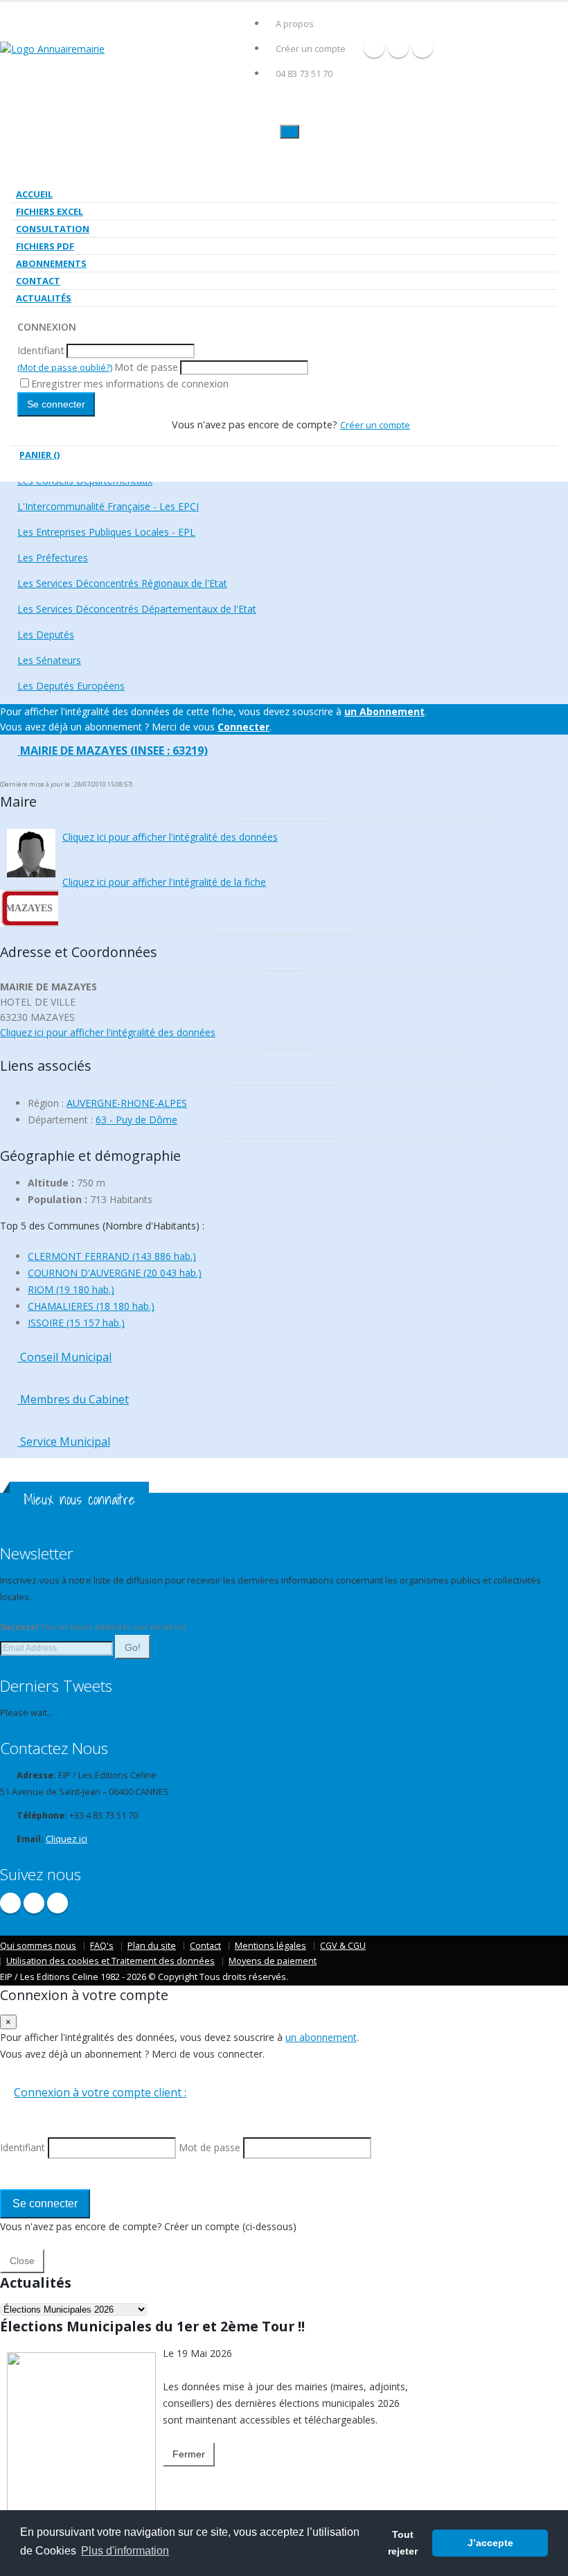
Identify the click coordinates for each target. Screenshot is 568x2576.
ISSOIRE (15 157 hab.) (76, 1323)
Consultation (53, 229)
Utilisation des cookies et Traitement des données (110, 1961)
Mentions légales (270, 1946)
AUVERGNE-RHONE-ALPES (127, 1103)
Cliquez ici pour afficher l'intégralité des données (170, 837)
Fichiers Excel (50, 211)
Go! (133, 1647)
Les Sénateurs (49, 660)
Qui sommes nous (38, 1946)
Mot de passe (146, 367)
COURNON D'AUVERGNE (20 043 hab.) (115, 1273)
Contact (38, 281)
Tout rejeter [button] (403, 2543)
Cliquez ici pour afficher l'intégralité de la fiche (164, 882)
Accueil (34, 194)
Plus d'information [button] (125, 2551)
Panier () (39, 455)
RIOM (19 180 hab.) (71, 1289)
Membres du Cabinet (73, 1399)
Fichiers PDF (45, 246)
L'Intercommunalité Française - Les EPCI (108, 506)
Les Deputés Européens (71, 686)
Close (22, 2261)
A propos (295, 24)
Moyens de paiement (273, 1961)
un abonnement (321, 2037)
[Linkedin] (423, 47)
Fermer (189, 2454)
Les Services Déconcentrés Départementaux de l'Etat (137, 609)
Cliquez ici (66, 1839)
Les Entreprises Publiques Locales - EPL (106, 532)
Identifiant (41, 350)
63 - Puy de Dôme (136, 1120)
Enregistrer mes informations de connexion (130, 384)
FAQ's (102, 1946)
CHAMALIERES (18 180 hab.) (91, 1306)
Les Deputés (46, 634)
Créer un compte (311, 49)
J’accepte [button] (490, 2543)
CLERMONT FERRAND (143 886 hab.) (112, 1256)
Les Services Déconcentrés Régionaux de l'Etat (122, 583)
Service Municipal (64, 1442)
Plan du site (152, 1946)
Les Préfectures (53, 558)
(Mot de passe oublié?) (65, 367)
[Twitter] (398, 47)
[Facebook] (374, 47)
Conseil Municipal (64, 1357)
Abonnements (51, 263)
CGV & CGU (343, 1946)
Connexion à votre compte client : (100, 2092)
